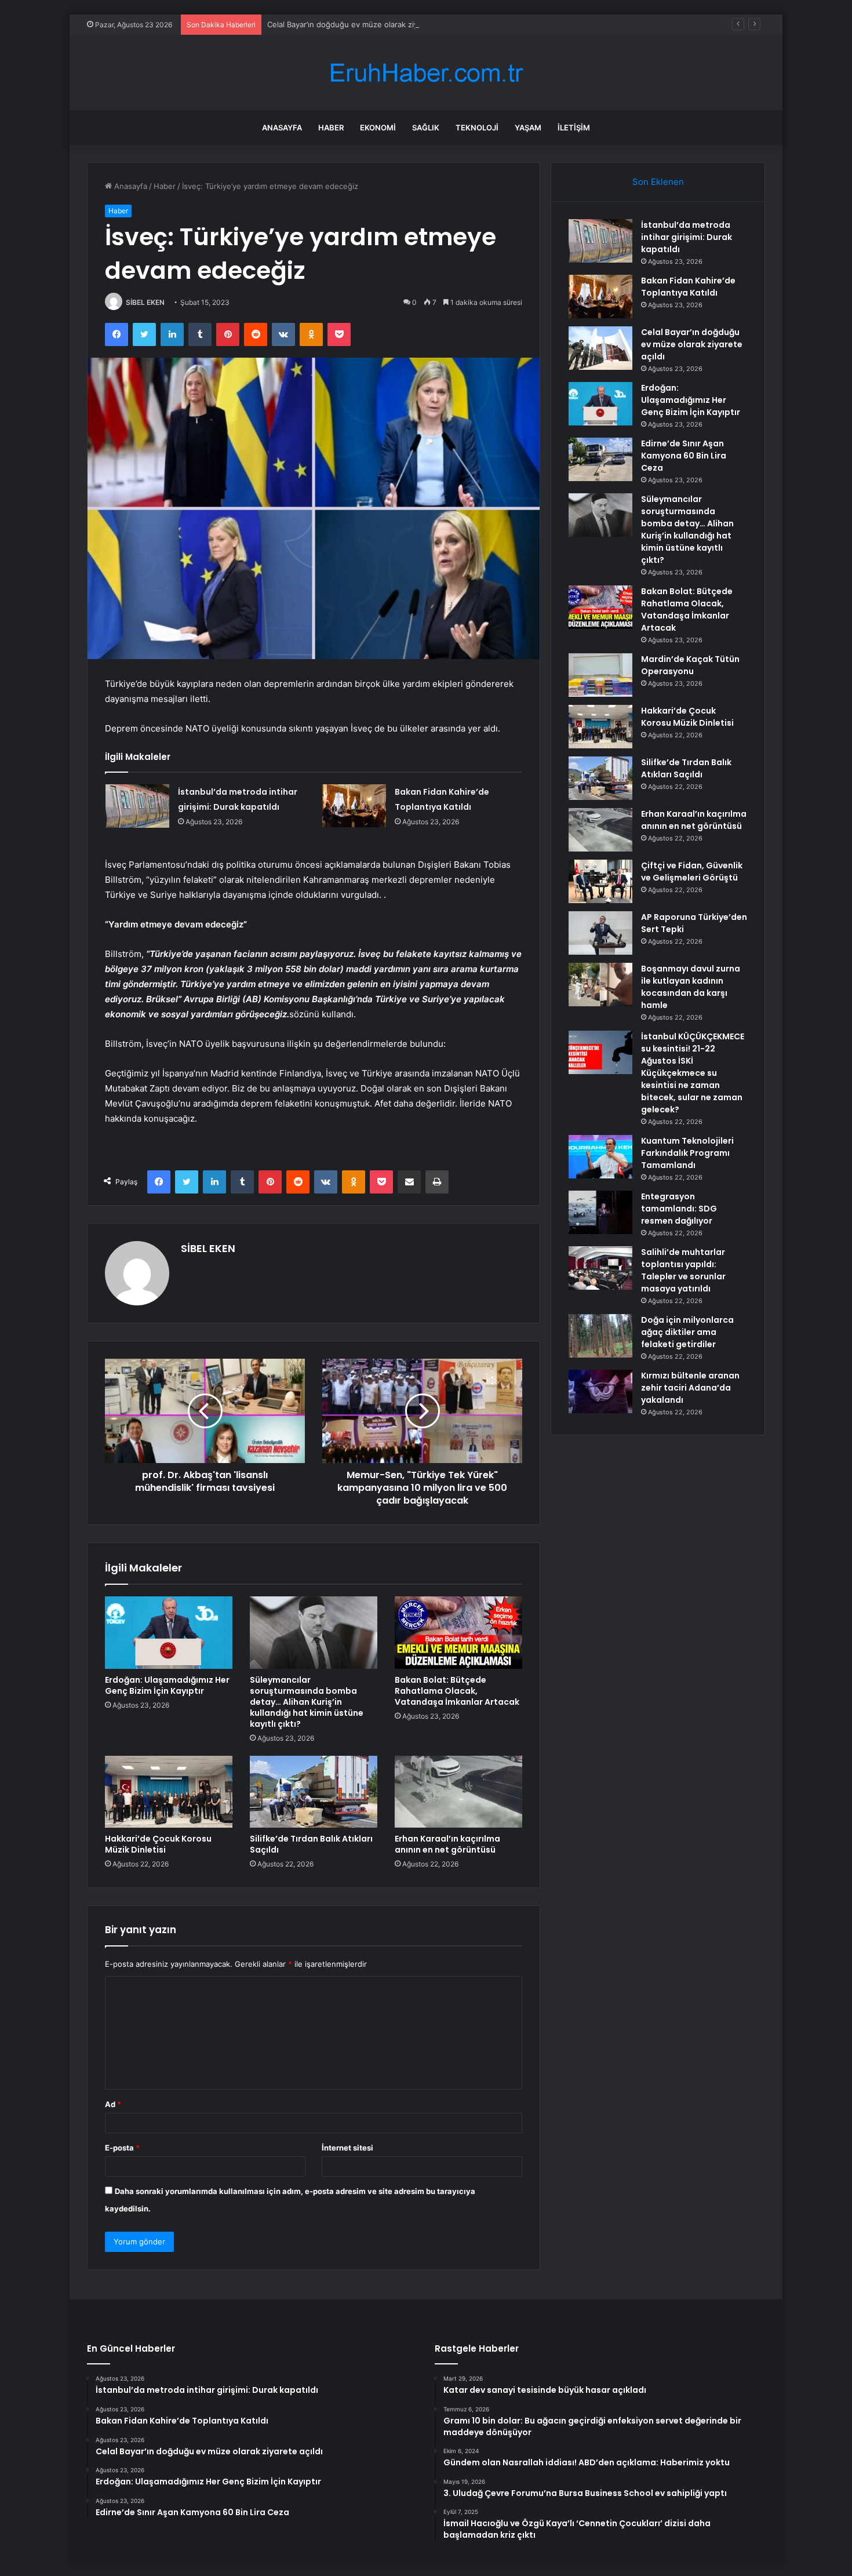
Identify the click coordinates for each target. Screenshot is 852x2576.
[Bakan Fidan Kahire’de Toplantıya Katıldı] (354, 806)
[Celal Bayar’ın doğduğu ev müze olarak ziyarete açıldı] (600, 348)
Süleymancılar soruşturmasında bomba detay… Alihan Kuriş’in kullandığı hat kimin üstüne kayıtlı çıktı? (307, 1702)
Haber (331, 128)
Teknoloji (477, 128)
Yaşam (528, 128)
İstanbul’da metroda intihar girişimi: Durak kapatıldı (687, 237)
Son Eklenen (658, 182)
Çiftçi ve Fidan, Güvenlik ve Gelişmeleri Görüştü (692, 872)
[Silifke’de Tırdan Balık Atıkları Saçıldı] (314, 1792)
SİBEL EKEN (145, 302)
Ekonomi (378, 128)
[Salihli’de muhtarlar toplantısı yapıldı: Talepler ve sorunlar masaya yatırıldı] (600, 1268)
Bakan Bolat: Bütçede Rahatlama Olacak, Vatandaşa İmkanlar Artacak (457, 1691)
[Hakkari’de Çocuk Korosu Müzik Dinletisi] (169, 1792)
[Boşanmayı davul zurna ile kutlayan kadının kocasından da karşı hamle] (600, 985)
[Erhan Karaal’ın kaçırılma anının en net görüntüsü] (458, 1792)
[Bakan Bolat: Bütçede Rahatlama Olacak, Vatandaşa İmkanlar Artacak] (458, 1632)
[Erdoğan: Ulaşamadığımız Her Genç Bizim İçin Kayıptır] (169, 1632)
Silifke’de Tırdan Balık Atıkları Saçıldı (311, 1844)
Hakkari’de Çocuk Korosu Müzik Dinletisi (158, 1844)
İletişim (574, 128)
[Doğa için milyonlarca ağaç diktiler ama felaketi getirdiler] (600, 1336)
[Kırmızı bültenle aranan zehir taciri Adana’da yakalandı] (600, 1391)
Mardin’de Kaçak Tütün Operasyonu (690, 665)
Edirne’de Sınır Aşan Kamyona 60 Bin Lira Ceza (684, 456)
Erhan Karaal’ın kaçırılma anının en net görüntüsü (447, 1844)
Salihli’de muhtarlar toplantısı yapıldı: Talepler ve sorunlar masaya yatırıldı (683, 1270)
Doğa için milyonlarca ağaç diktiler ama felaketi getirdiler (687, 1332)
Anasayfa (282, 128)
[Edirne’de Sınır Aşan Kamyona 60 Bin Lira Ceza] (600, 459)
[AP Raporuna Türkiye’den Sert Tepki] (600, 933)
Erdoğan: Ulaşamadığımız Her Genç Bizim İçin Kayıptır (167, 1685)
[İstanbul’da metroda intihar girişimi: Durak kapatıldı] (137, 806)
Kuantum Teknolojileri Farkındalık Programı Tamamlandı (687, 1153)
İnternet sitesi (347, 2148)
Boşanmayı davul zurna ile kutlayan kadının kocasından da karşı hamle (691, 987)
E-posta (122, 2148)
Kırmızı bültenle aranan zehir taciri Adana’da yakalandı (690, 1388)
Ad (113, 2104)
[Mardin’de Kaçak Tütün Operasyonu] (600, 675)
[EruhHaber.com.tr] (426, 73)
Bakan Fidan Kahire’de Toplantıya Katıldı (688, 287)
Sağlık (426, 128)
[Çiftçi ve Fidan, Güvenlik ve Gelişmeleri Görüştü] (600, 881)
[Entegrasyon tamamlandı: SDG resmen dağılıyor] (600, 1212)
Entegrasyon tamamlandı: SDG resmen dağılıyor (679, 1209)
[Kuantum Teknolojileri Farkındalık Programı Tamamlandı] (600, 1157)
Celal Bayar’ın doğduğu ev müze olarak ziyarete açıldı (362, 24)
